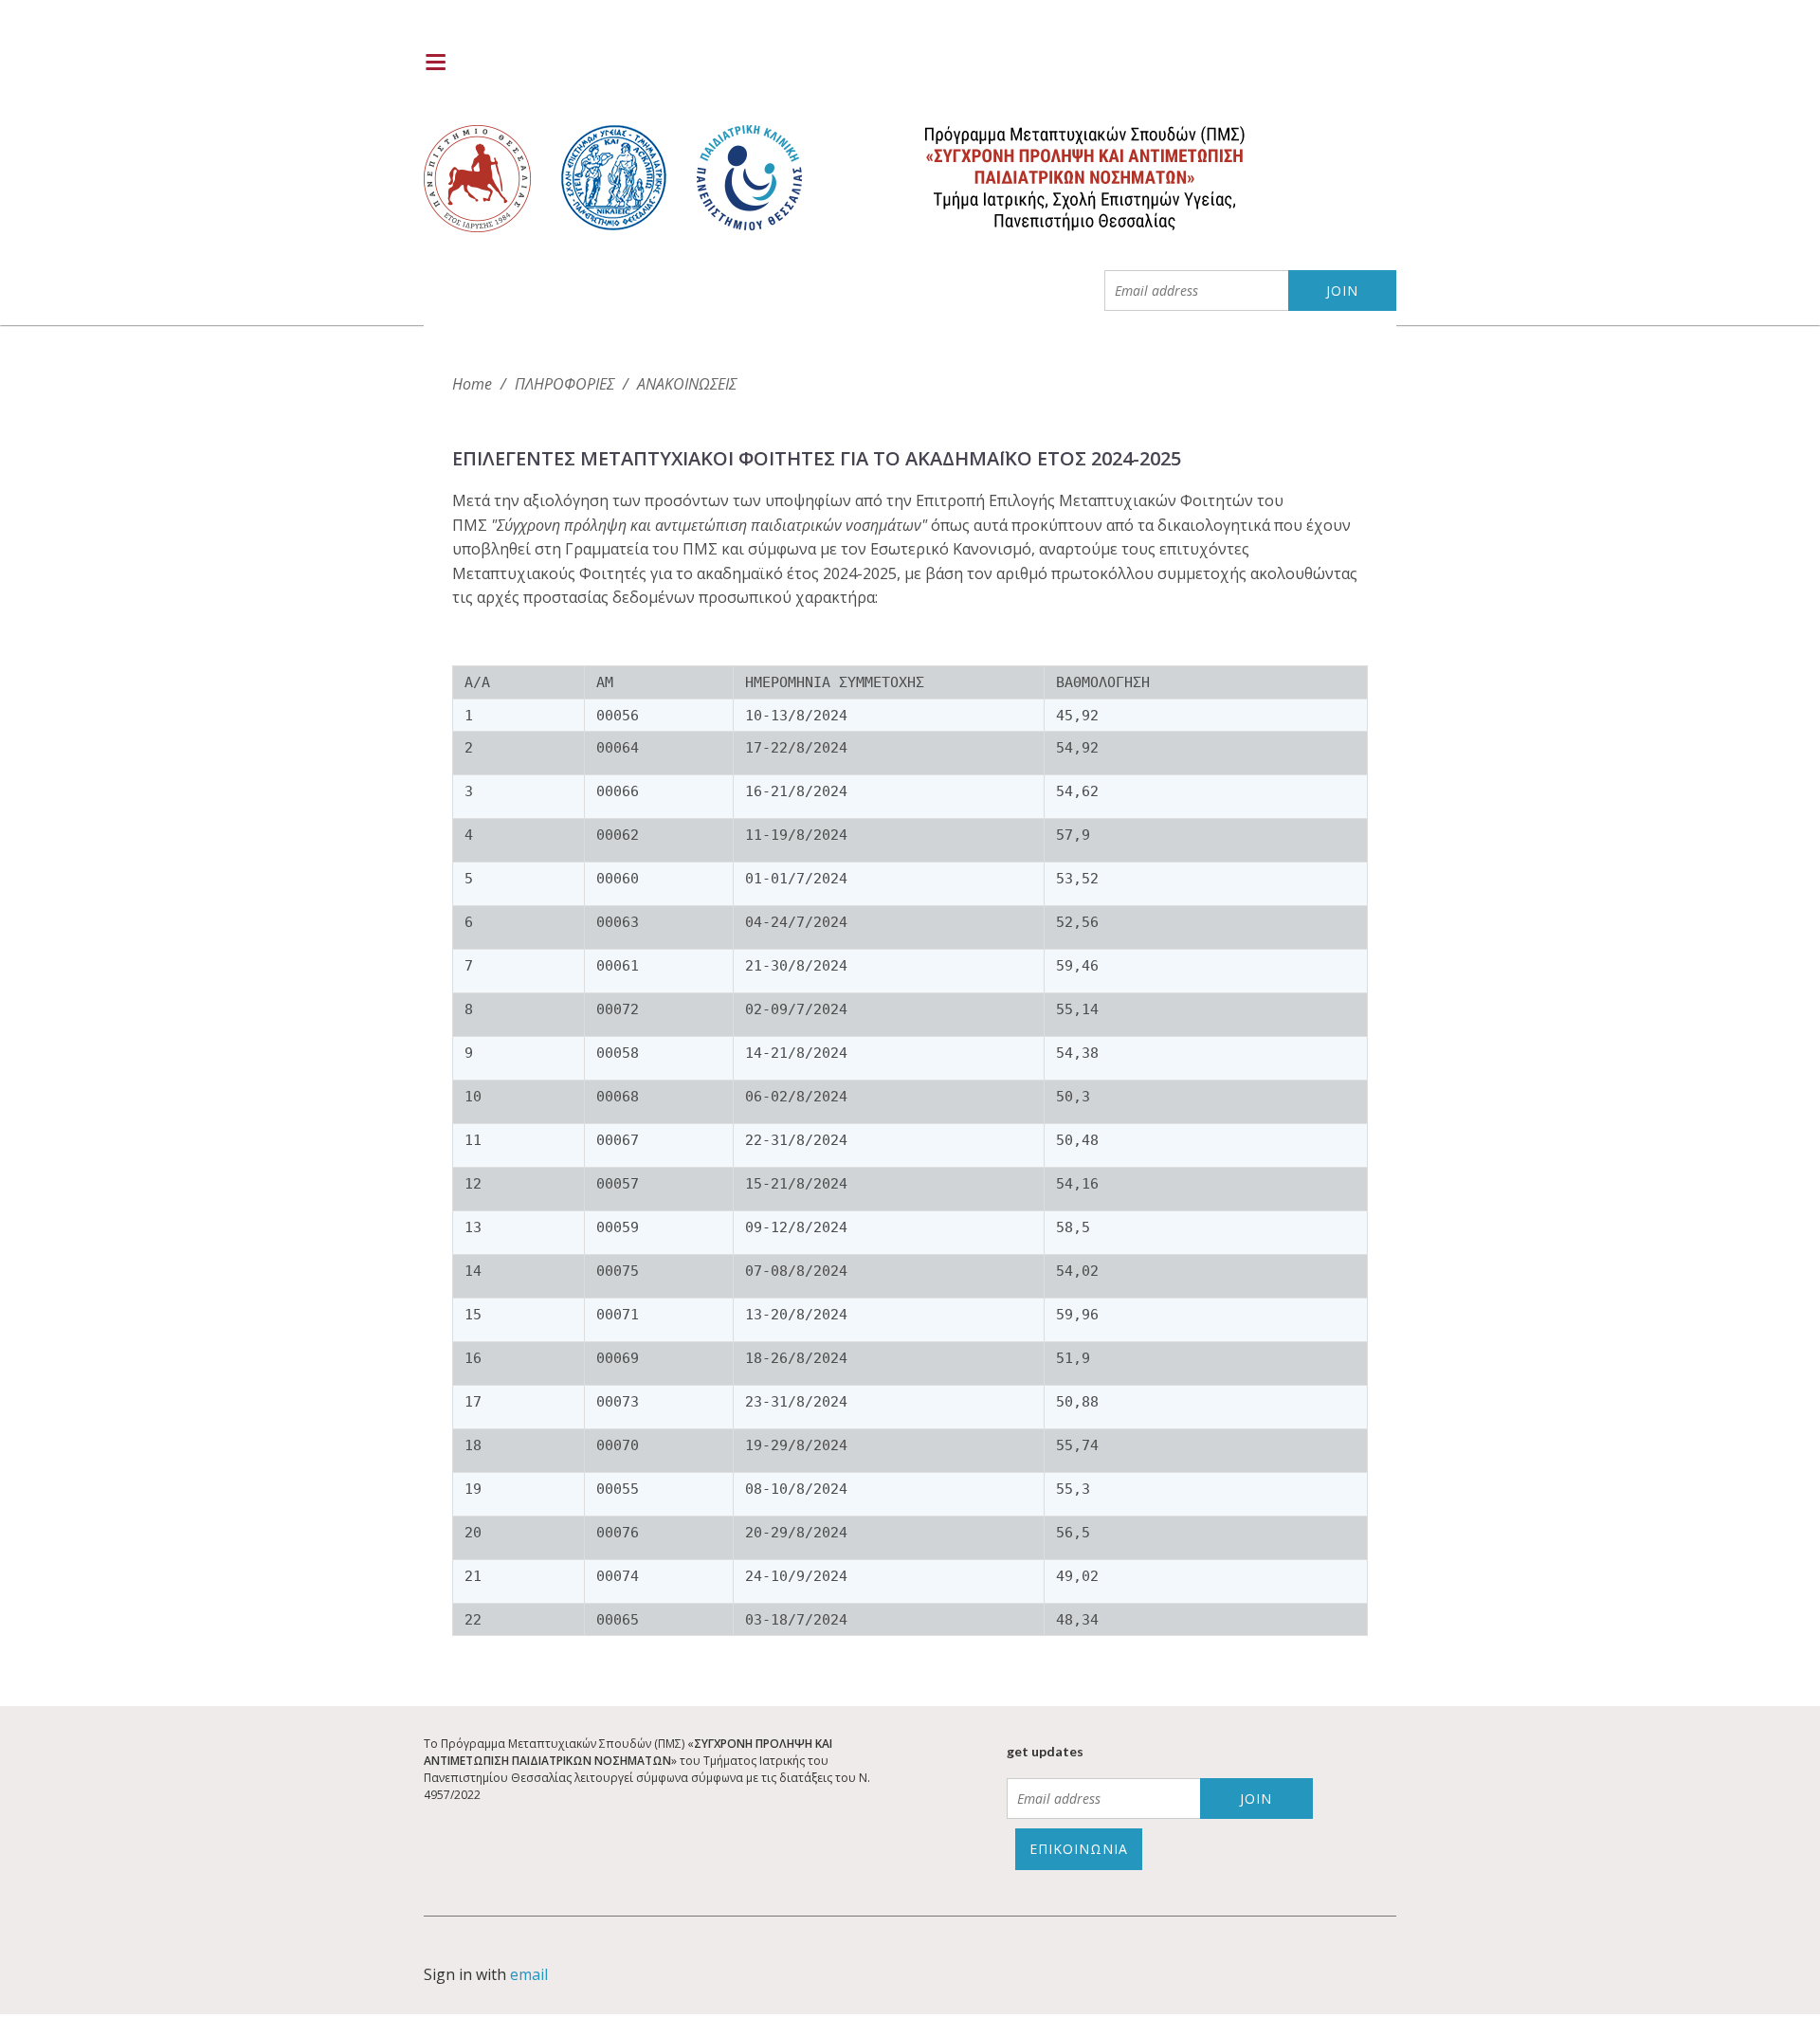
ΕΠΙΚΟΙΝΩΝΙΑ (1079, 1849)
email (529, 1974)
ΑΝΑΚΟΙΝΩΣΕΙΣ (687, 384)
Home (472, 384)
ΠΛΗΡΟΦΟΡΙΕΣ (564, 384)
